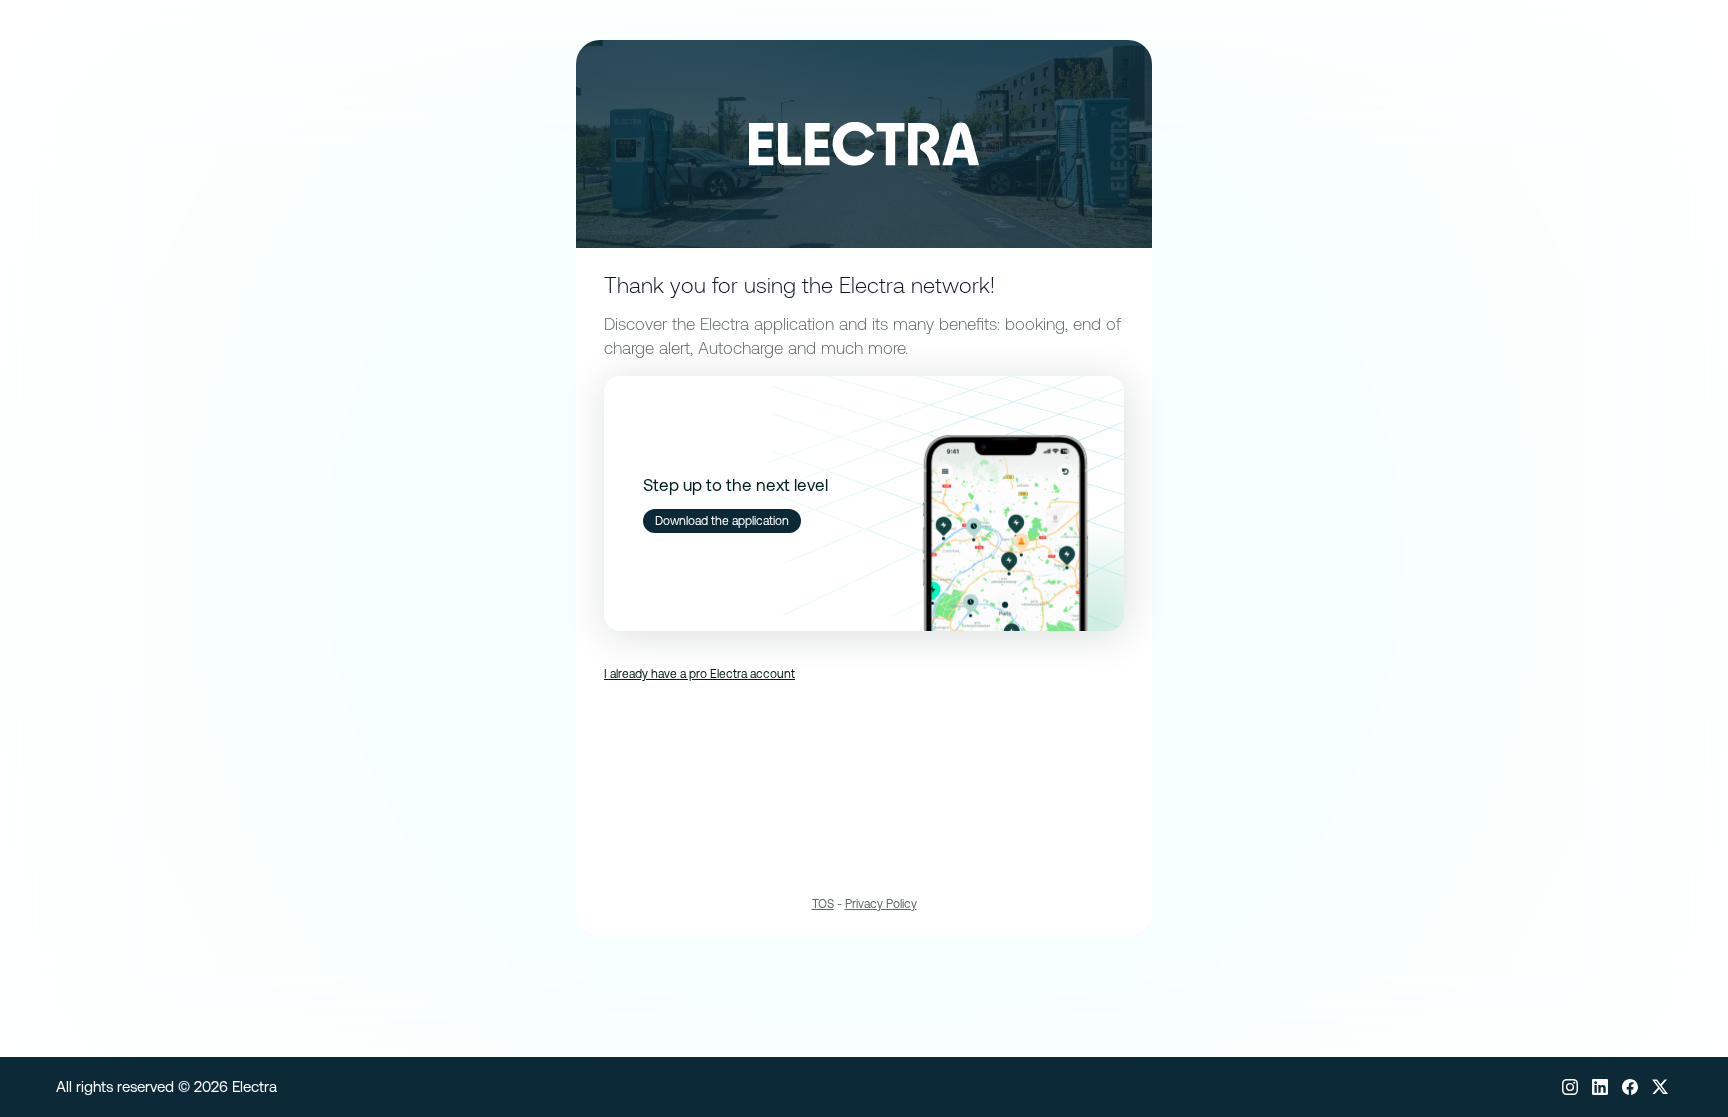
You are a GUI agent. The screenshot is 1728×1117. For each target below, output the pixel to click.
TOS (823, 904)
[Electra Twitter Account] (1660, 1087)
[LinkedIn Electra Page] (1600, 1087)
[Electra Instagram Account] (1570, 1087)
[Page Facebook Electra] (1630, 1087)
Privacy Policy (881, 904)
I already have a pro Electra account (699, 674)
